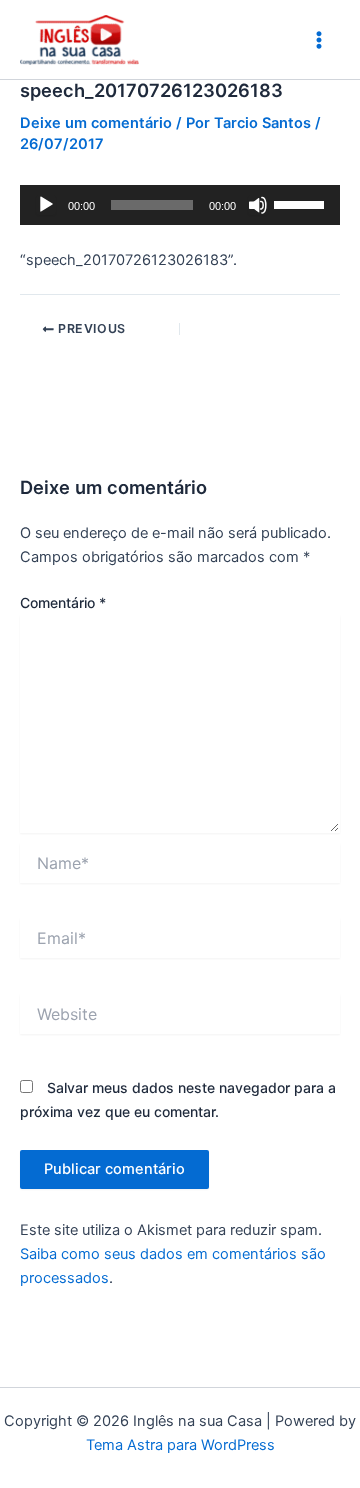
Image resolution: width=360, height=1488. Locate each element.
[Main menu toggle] (319, 40)
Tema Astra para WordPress (180, 1445)
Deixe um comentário (96, 123)
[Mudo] (258, 205)
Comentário (63, 602)
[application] (180, 205)
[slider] (302, 203)
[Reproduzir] (46, 205)
